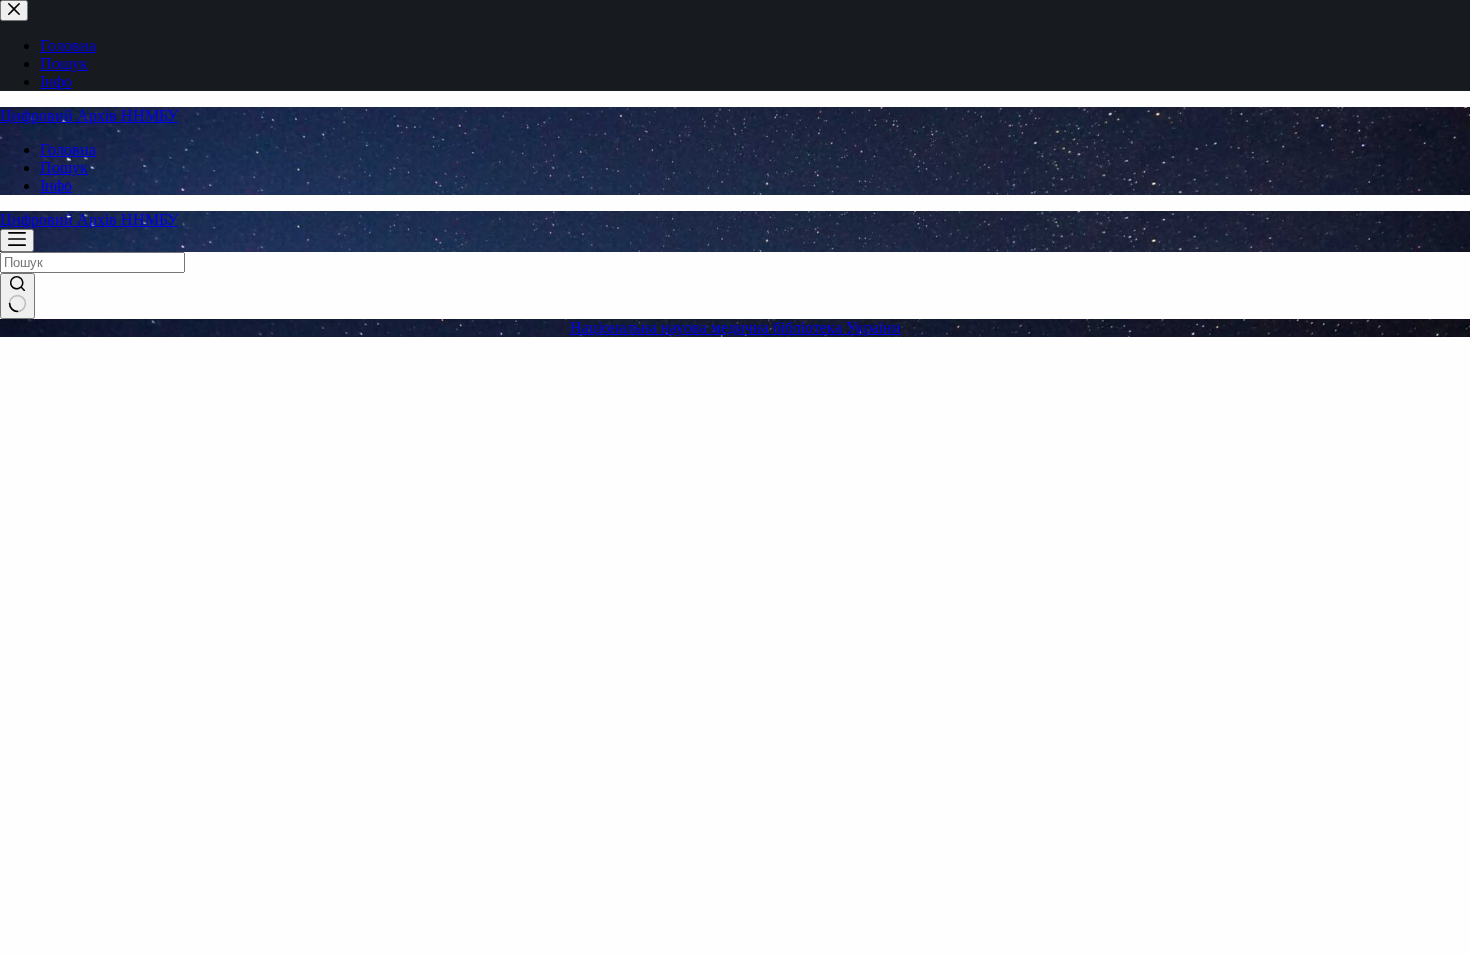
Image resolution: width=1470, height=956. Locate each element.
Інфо (56, 185)
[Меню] (17, 240)
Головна (68, 149)
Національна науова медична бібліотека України (735, 327)
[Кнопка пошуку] (17, 296)
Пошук (64, 167)
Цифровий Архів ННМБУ (89, 115)
